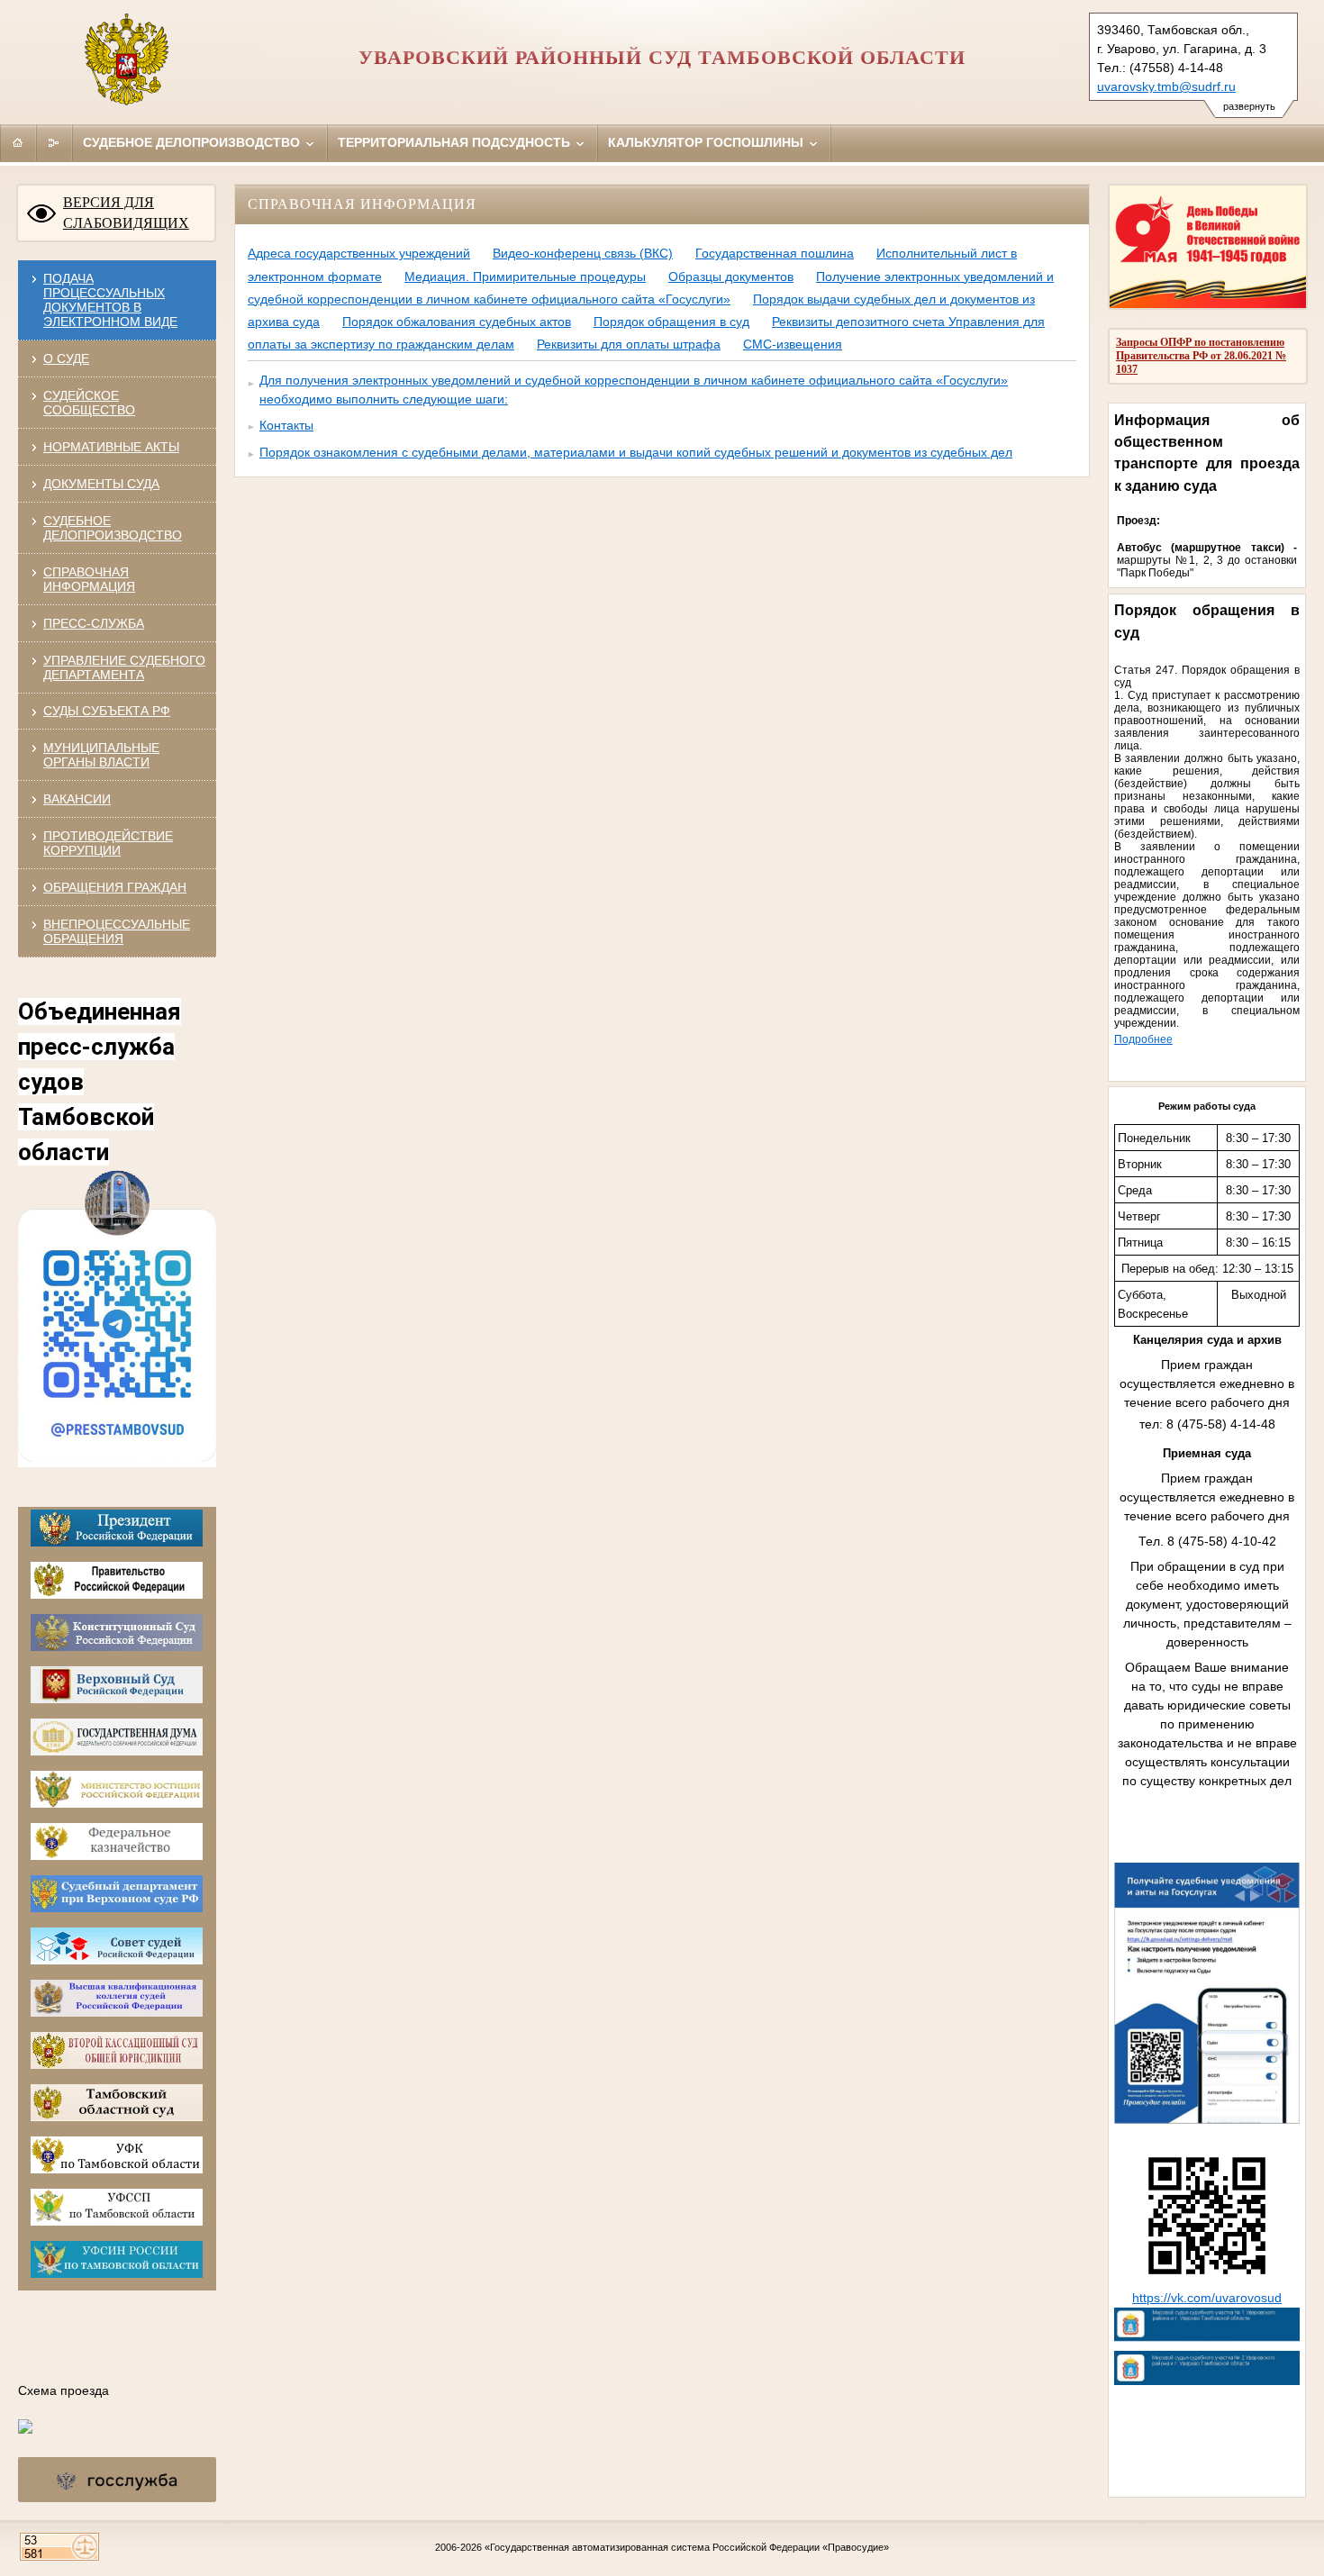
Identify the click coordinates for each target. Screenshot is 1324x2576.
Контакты (286, 425)
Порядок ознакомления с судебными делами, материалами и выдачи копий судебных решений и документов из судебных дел (636, 452)
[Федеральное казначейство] (117, 1852)
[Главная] (18, 142)
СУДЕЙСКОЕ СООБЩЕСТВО (89, 403)
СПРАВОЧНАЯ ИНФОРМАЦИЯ (89, 579)
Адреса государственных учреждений (359, 253)
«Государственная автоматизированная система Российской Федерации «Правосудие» (687, 2547)
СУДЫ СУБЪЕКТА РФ (107, 711)
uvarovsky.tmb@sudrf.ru (1166, 86)
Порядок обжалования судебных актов (457, 322)
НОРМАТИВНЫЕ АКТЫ (111, 447)
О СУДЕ (66, 358)
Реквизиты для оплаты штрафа (629, 344)
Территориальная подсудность (456, 142)
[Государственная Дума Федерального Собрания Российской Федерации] (117, 1748)
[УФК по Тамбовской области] (117, 2166)
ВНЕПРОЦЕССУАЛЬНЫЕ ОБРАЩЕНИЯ (117, 931)
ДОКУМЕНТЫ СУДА (101, 484)
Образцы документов (731, 277)
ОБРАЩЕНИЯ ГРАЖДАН (115, 887)
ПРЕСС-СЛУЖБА (94, 623)
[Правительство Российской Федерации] (117, 1591)
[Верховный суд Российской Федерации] (117, 1696)
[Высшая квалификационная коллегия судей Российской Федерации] (117, 2009)
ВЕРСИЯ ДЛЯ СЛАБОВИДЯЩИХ (126, 213)
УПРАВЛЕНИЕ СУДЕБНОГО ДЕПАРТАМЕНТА (124, 667)
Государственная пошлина (775, 253)
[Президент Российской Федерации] (117, 1539)
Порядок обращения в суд (671, 322)
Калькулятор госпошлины (707, 142)
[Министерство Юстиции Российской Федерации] (117, 1800)
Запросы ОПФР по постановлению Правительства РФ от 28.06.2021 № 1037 (1201, 356)
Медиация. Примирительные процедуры (525, 277)
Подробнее (1143, 1039)
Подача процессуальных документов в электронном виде (110, 300)
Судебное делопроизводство (193, 142)
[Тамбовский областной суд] (117, 2113)
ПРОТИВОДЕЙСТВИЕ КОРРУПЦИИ (108, 843)
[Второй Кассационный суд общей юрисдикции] (117, 2061)
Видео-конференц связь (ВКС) (583, 253)
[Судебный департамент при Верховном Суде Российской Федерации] (117, 1905)
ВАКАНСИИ (77, 799)
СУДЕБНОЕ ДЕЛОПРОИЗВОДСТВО (113, 528)
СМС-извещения (793, 344)
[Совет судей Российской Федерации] (117, 1957)
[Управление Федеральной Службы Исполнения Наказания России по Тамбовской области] (117, 2270)
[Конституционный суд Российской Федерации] (117, 1643)
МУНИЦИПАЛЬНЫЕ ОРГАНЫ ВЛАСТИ (101, 755)
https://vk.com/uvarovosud (1207, 2298)
